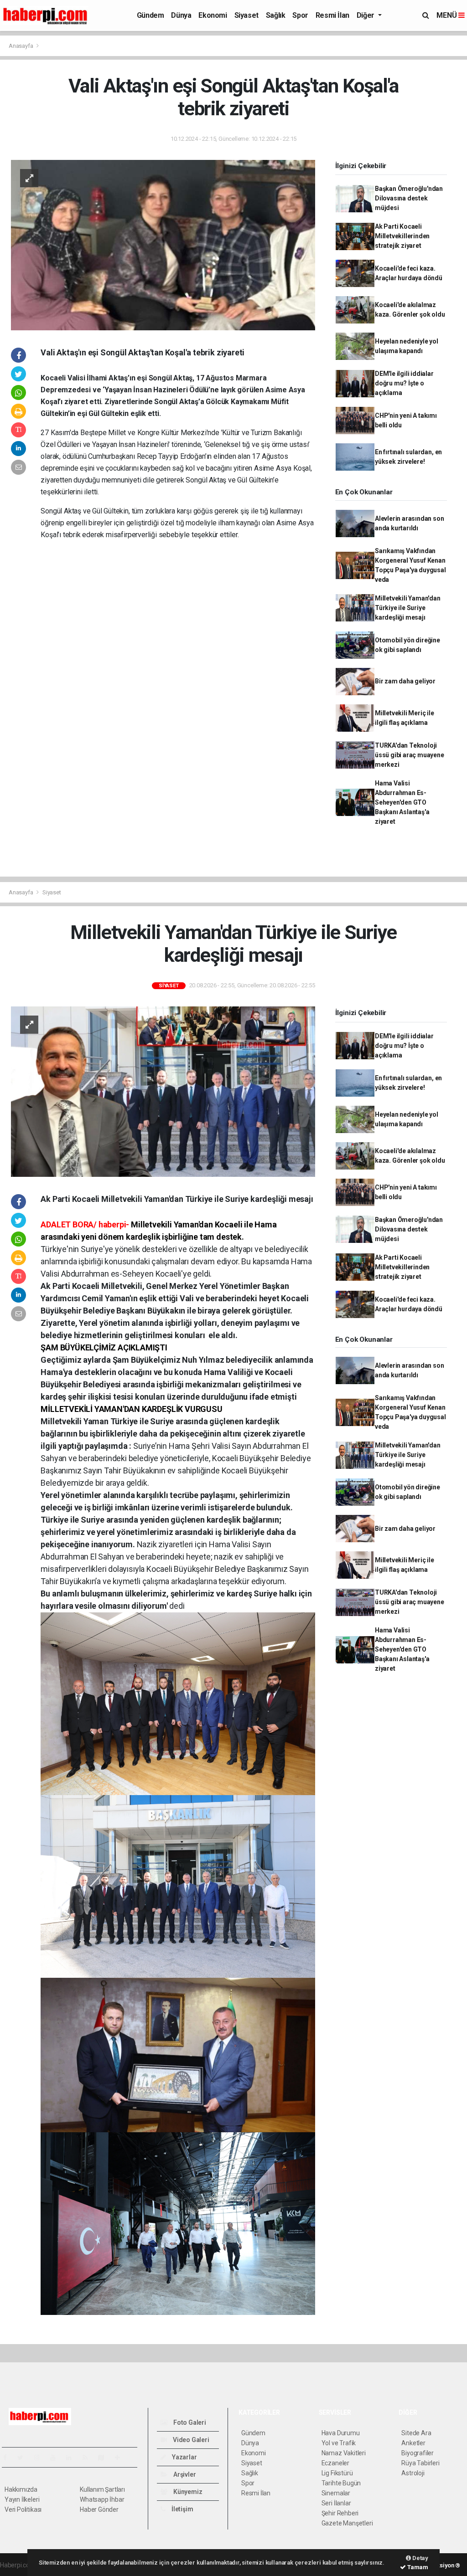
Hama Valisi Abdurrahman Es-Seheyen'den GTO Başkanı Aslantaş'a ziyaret (402, 802)
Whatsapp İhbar (102, 2499)
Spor (300, 15)
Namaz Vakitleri (344, 2453)
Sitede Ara (416, 2433)
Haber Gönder (99, 2509)
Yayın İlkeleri (22, 2499)
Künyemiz (187, 2492)
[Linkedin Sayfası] (73, 2458)
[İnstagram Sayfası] (41, 2458)
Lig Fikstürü (337, 2473)
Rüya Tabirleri (420, 2463)
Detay (420, 2558)
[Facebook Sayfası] (9, 2458)
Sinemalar (336, 2493)
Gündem (150, 15)
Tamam (417, 2567)
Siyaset (246, 15)
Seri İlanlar (336, 2503)
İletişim (182, 2509)
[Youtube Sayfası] (57, 2458)
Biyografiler (418, 2453)
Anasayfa (21, 46)
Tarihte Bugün (341, 2483)
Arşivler (184, 2474)
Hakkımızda (21, 2489)
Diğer (366, 15)
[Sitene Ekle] (121, 2458)
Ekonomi (213, 15)
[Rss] (89, 2458)
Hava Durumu (341, 2433)
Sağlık (276, 15)
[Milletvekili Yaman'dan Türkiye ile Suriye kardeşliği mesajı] (163, 1091)
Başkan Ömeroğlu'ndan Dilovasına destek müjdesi (409, 198)
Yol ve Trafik (339, 2443)
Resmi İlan (332, 15)
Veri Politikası (23, 2509)
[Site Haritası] (105, 2458)
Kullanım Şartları (102, 2489)
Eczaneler (335, 2463)
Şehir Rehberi (340, 2513)
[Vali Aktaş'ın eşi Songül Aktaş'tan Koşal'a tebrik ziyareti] (163, 244)
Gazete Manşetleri (347, 2523)
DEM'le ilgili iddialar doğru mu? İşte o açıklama (404, 383)
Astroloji (413, 2473)
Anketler (413, 2443)
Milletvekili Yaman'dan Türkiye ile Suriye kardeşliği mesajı (408, 608)
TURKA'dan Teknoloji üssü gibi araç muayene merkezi (410, 755)
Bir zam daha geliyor (405, 681)
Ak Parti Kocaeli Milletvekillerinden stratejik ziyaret (402, 236)
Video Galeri (190, 2440)
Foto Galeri (189, 2422)
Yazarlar (184, 2457)
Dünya (181, 15)
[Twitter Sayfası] (24, 2458)
